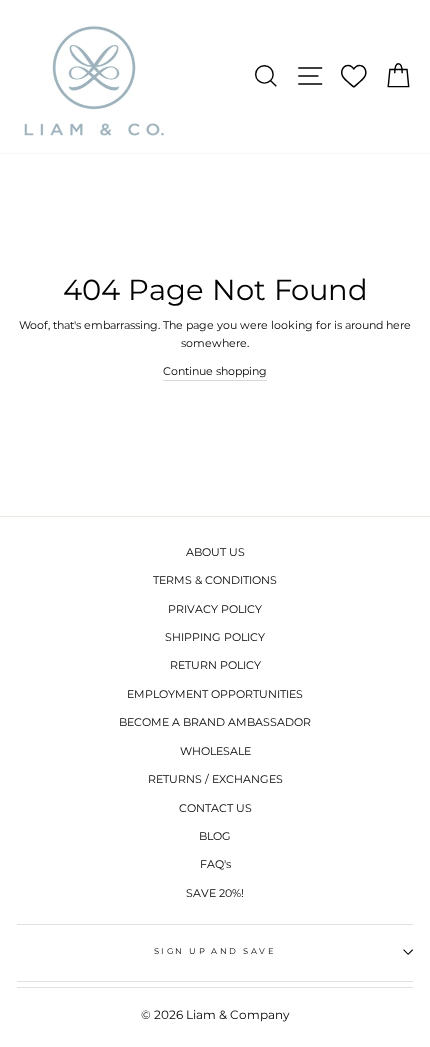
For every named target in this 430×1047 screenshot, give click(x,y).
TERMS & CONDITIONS (215, 580)
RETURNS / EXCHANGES (215, 779)
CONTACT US (215, 808)
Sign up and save (215, 951)
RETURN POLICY (215, 665)
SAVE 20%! (215, 893)
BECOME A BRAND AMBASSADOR (215, 722)
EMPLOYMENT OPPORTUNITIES (215, 694)
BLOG (215, 836)
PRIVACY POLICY (215, 609)
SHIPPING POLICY (215, 637)
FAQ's (215, 864)
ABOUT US (215, 552)
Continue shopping (215, 371)
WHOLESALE (215, 751)
